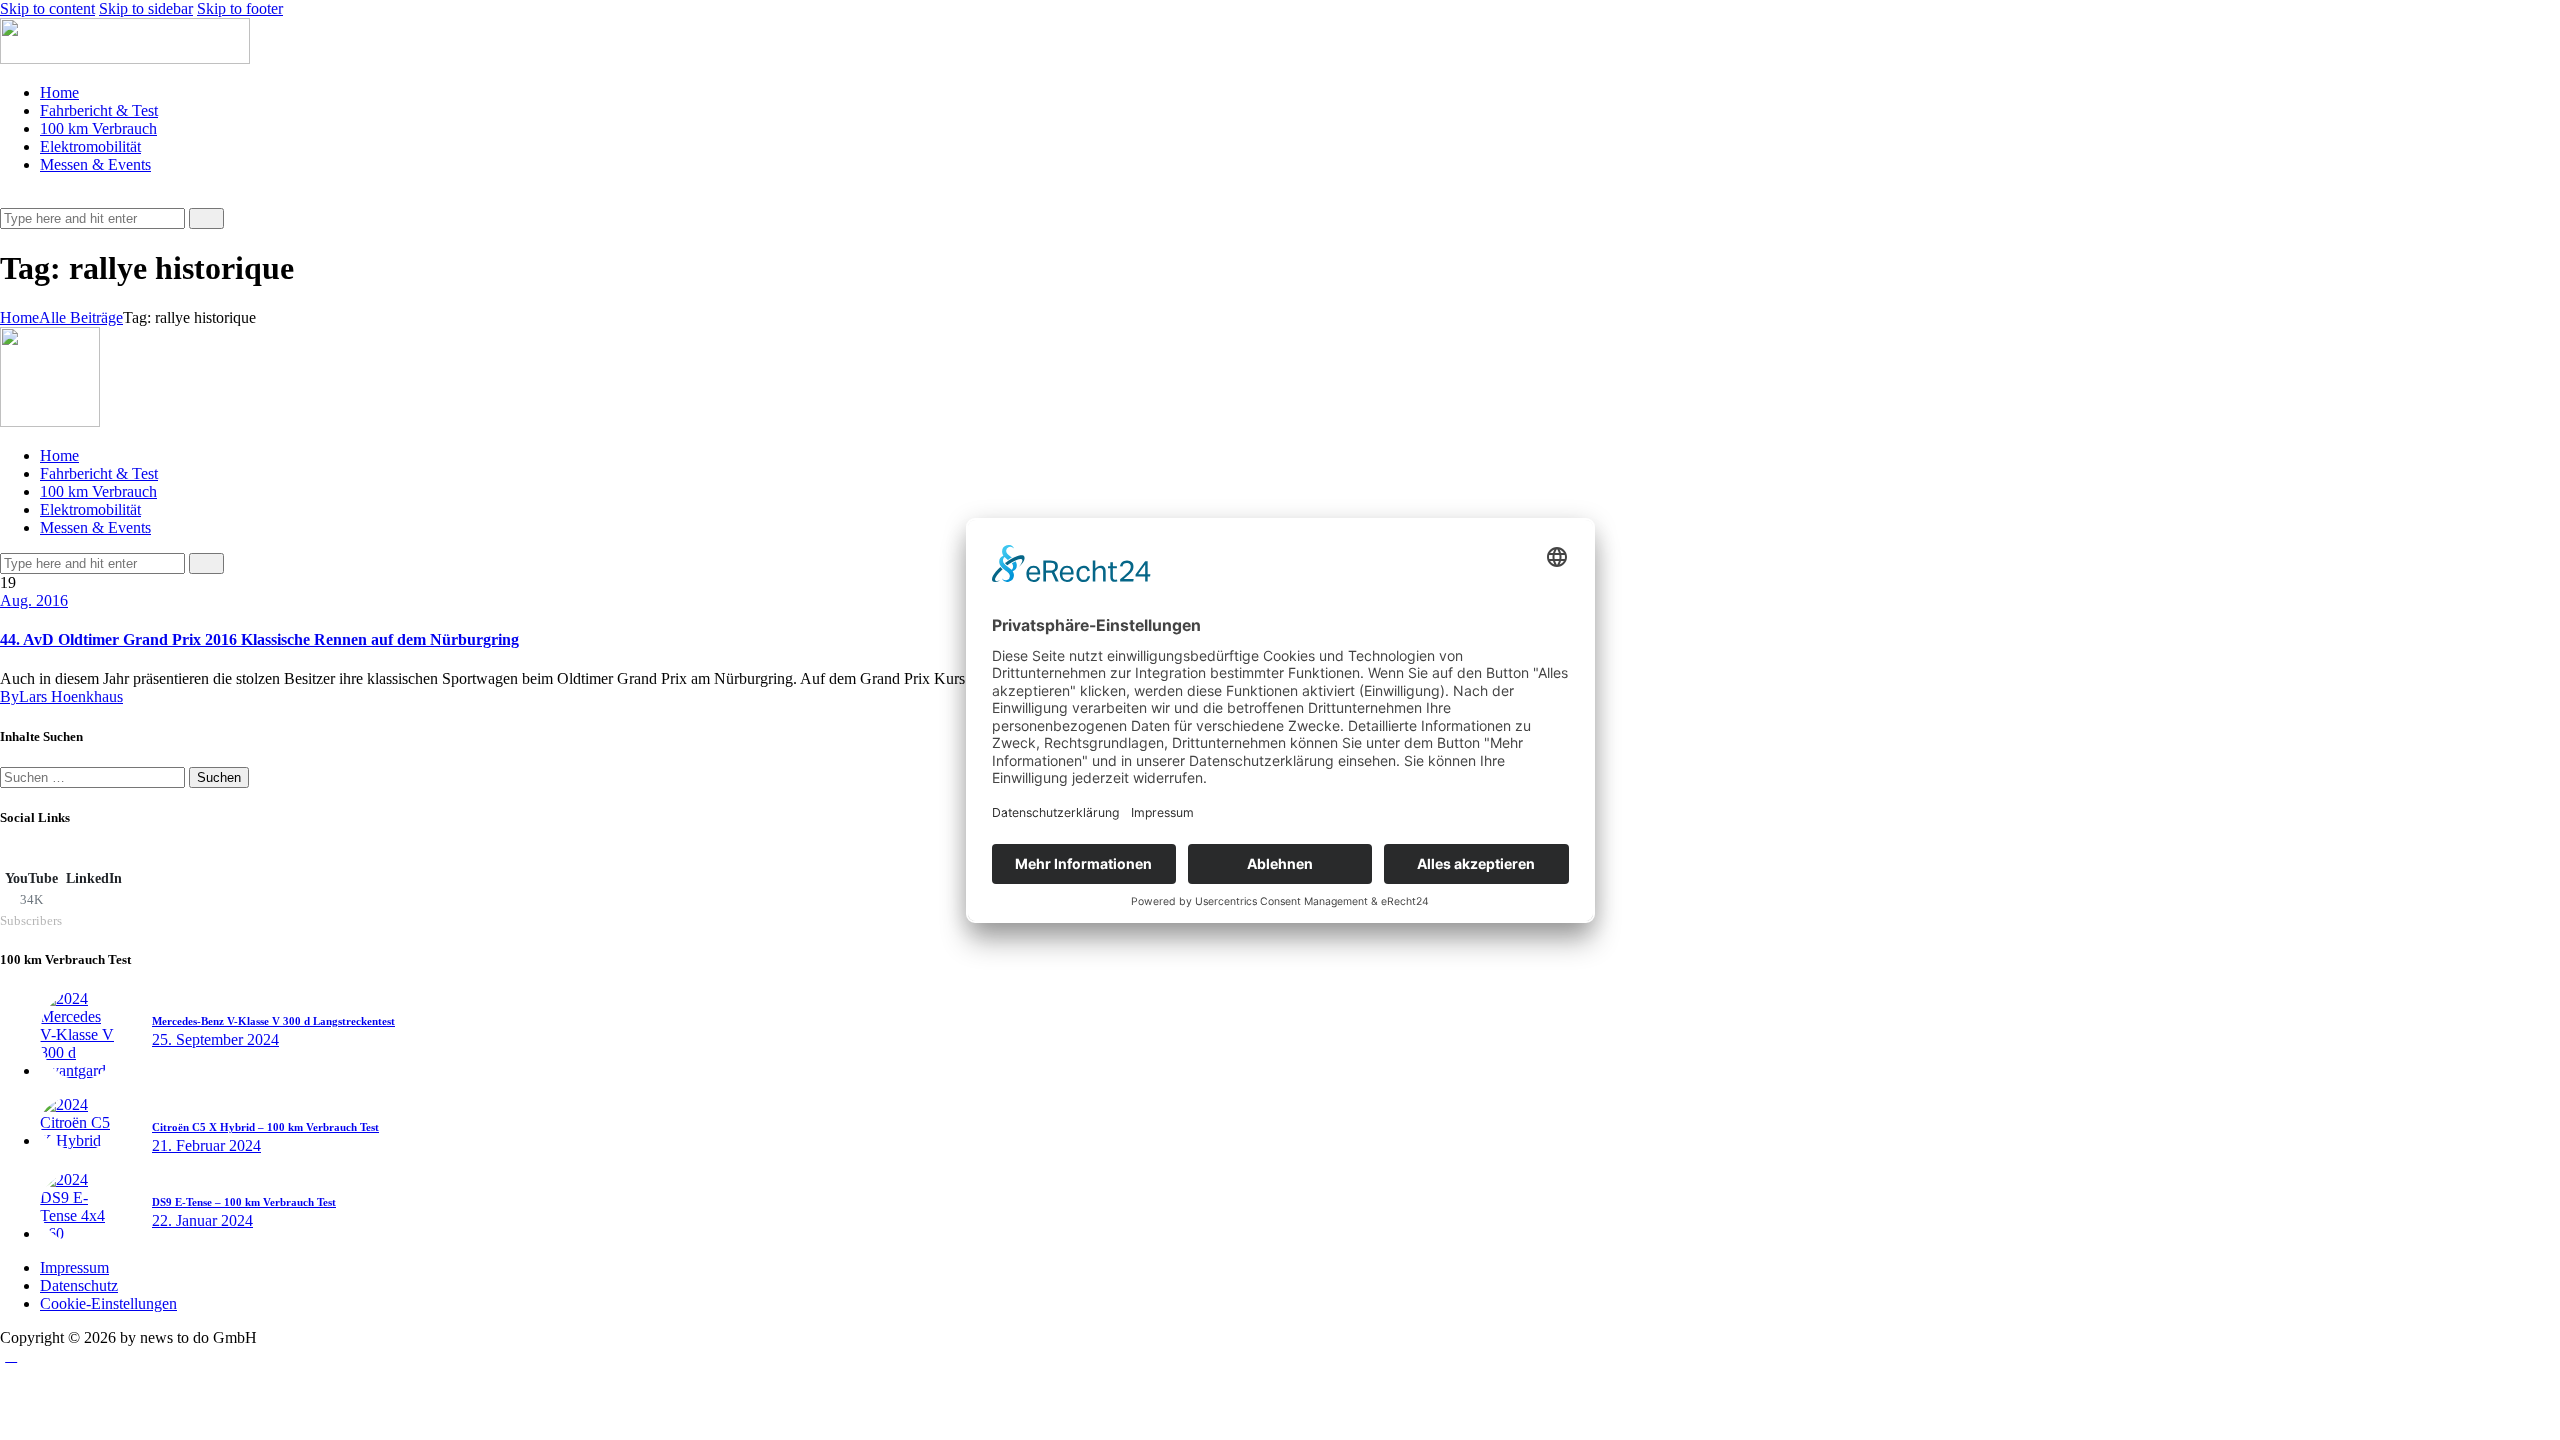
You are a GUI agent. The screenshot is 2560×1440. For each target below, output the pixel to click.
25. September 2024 (215, 1039)
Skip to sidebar (146, 8)
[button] (11, 198)
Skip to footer (240, 8)
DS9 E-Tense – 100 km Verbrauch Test (244, 1202)
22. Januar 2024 (202, 1220)
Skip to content (47, 8)
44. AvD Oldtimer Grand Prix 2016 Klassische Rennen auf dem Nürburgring (259, 639)
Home (19, 317)
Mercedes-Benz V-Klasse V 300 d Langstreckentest (273, 1021)
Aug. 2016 (34, 600)
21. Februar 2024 (206, 1145)
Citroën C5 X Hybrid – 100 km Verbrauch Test (265, 1127)
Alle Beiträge (81, 317)
